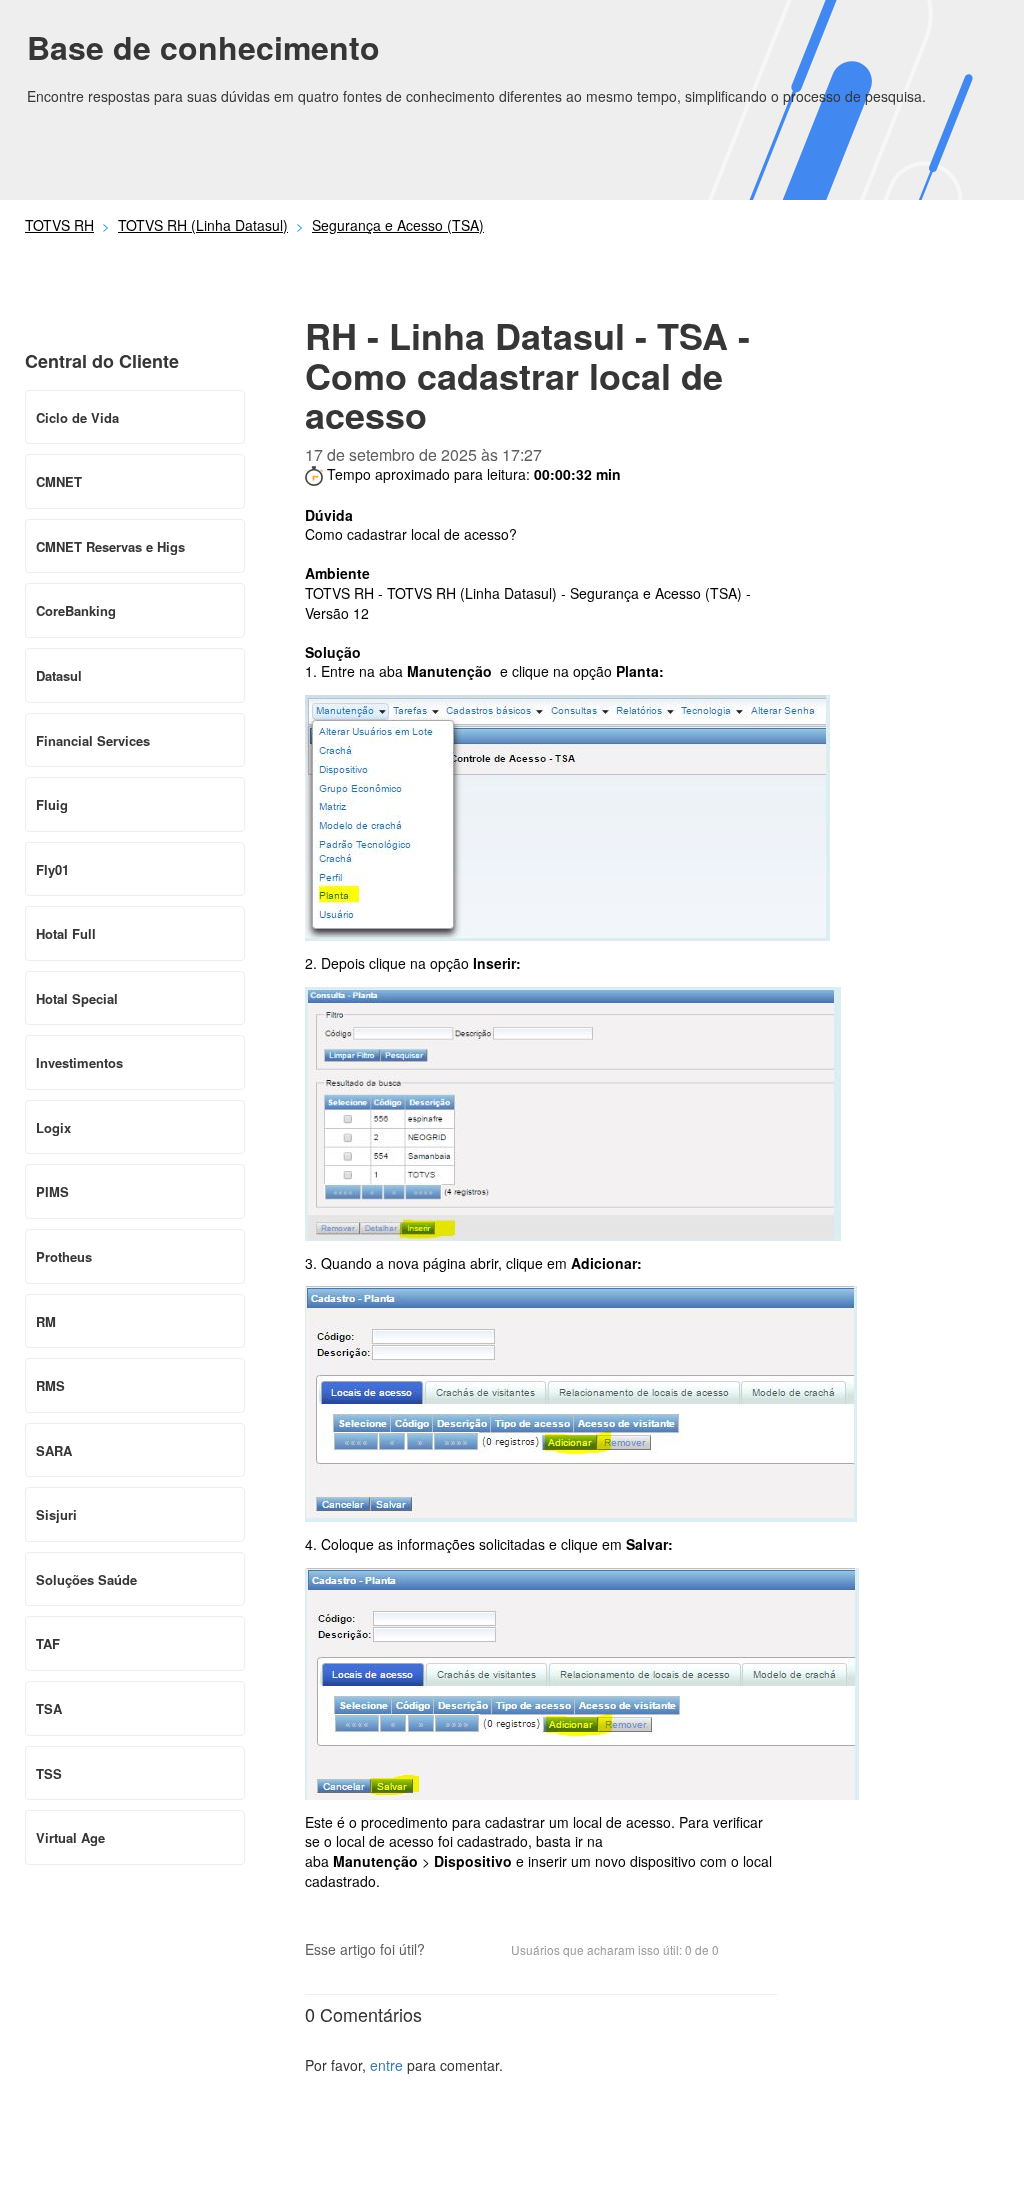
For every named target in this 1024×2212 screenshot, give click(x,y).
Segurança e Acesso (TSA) (398, 225)
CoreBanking (76, 610)
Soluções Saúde (86, 1579)
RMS (50, 1385)
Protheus (64, 1256)
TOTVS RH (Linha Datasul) (203, 225)
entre (386, 2065)
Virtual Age (70, 1837)
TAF (48, 1643)
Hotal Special (77, 998)
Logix (53, 1127)
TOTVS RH (59, 225)
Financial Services (93, 740)
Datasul (59, 675)
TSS (49, 1773)
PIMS (52, 1191)
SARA (54, 1450)
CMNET (59, 481)
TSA (49, 1708)
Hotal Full (66, 933)
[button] (450, 1951)
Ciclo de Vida (77, 417)
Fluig (52, 804)
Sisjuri (56, 1514)
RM (46, 1321)
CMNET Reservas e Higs (110, 546)
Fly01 (52, 869)
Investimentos (79, 1062)
